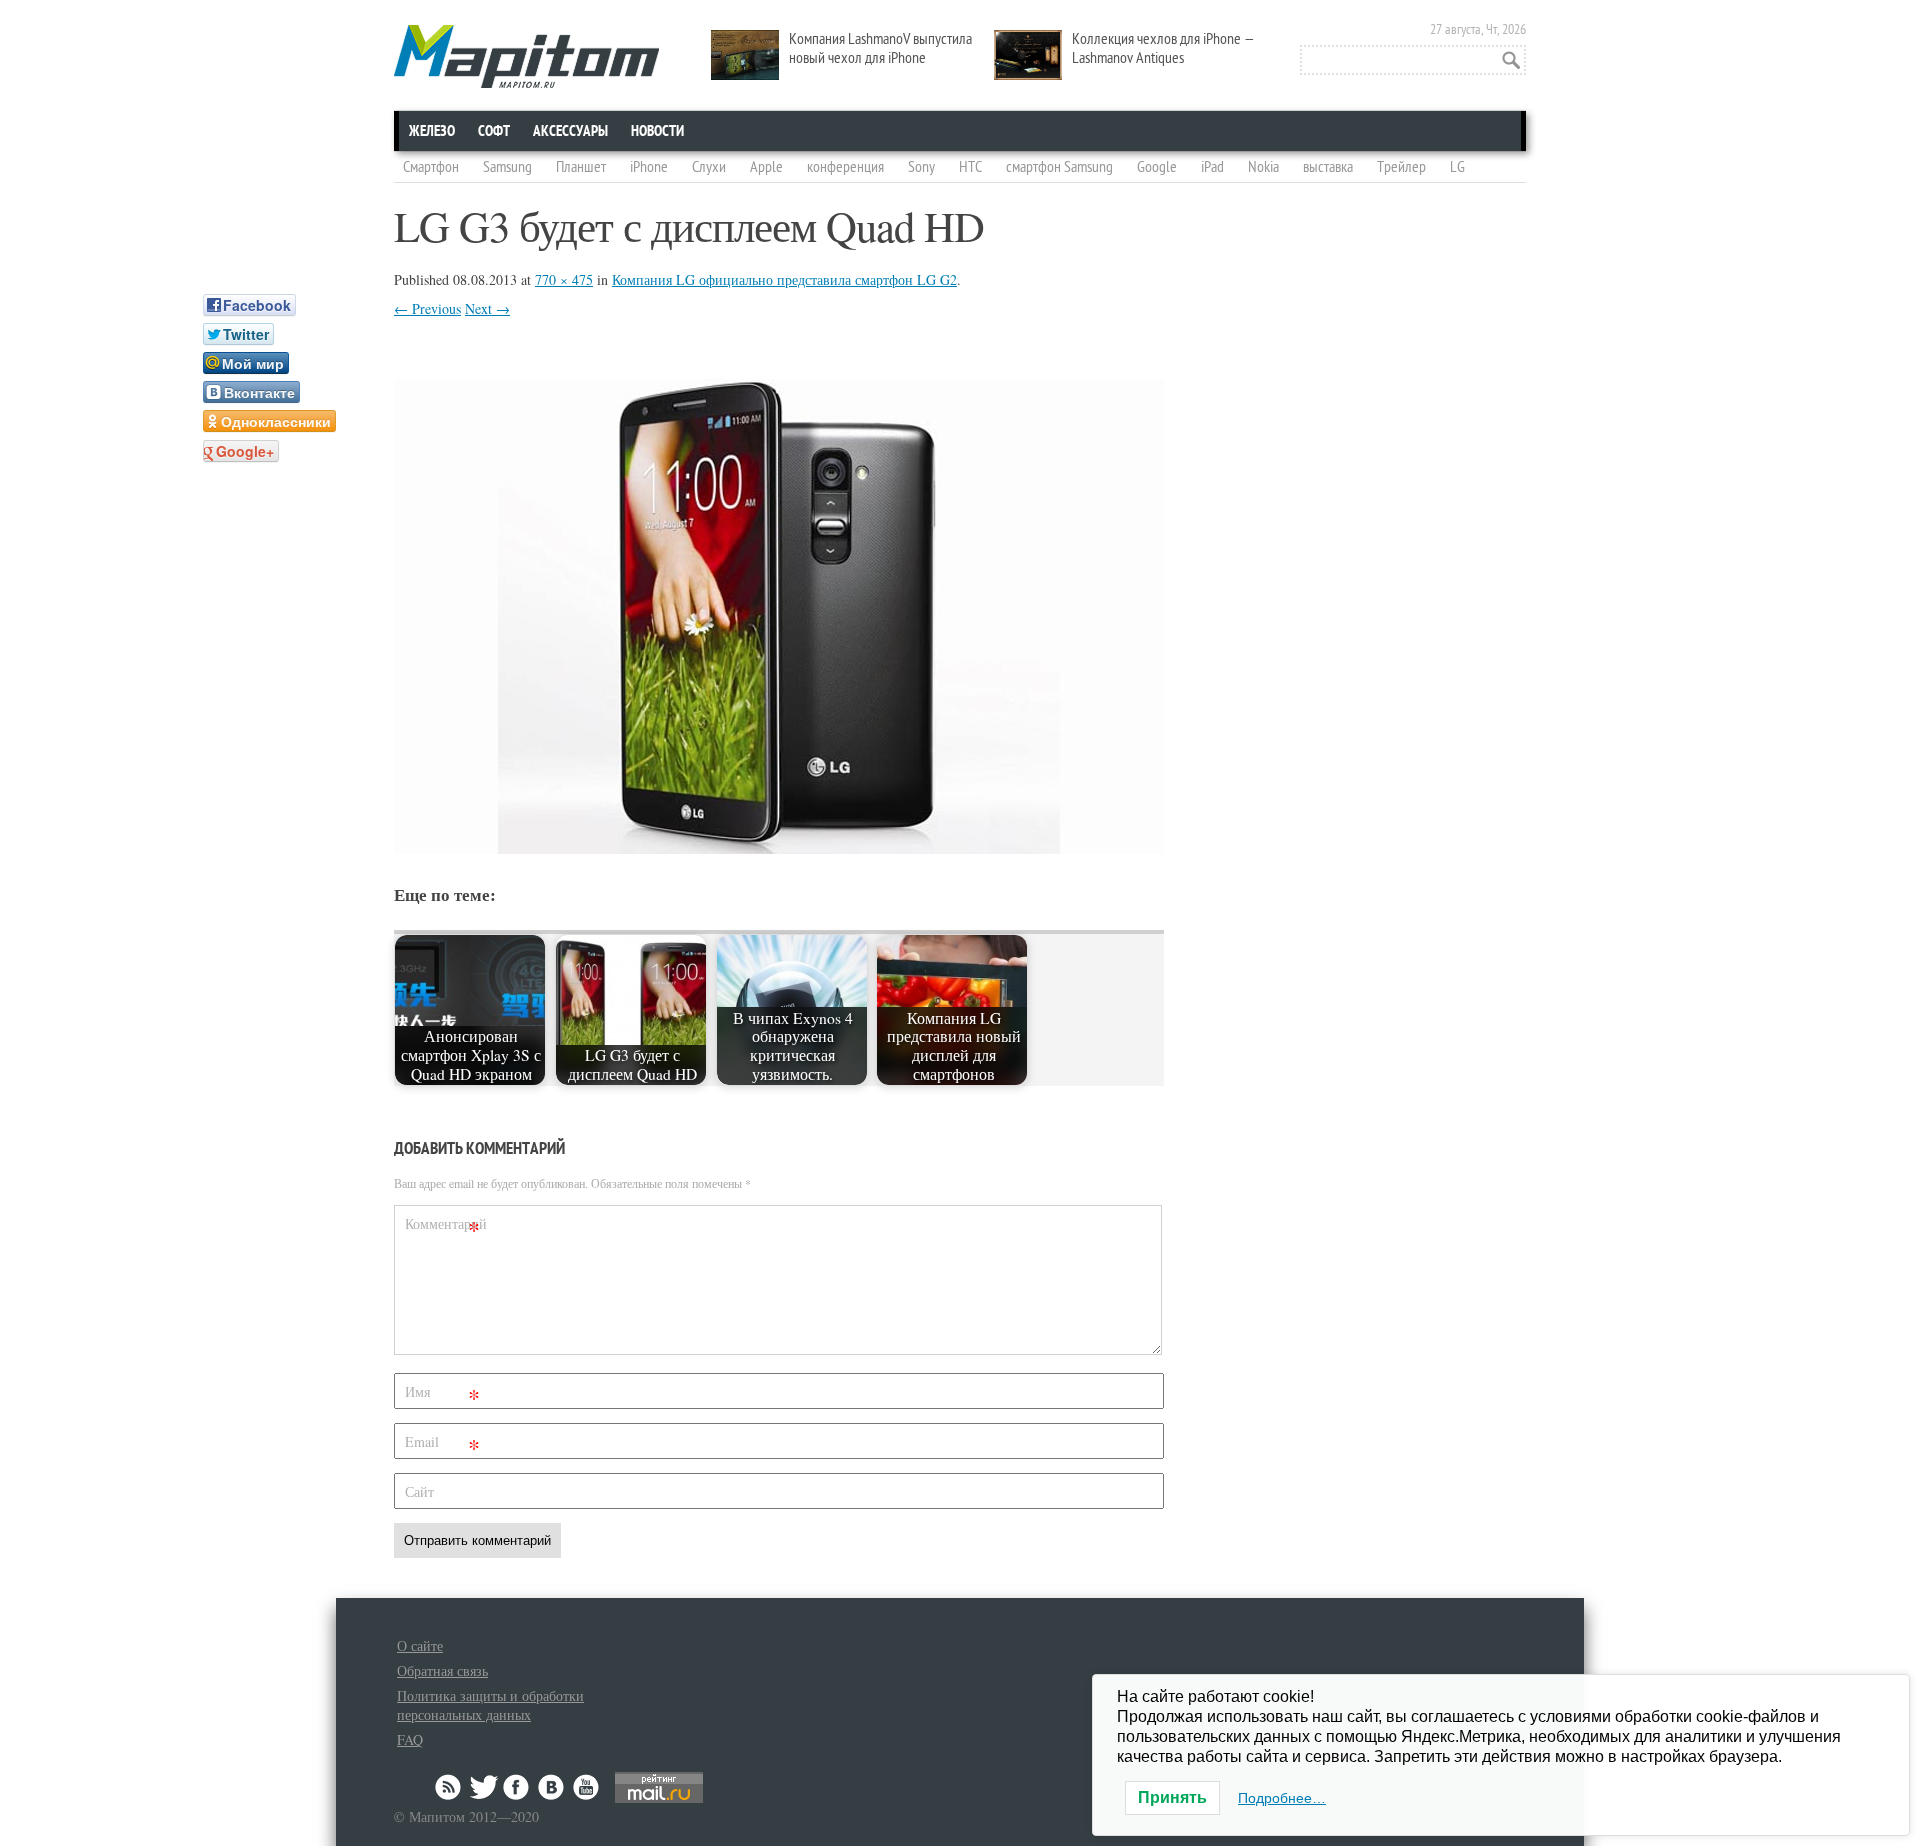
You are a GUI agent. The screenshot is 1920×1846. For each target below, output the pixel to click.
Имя (442, 1395)
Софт (494, 131)
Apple (766, 167)
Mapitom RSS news (450, 1787)
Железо (432, 131)
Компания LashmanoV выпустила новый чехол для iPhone (880, 48)
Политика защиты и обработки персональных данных (490, 1705)
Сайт (419, 1491)
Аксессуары (570, 131)
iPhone (649, 167)
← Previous (427, 308)
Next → (487, 308)
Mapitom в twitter (484, 1787)
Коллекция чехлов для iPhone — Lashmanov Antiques (1163, 48)
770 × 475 (564, 279)
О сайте (420, 1645)
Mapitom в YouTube (586, 1787)
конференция (845, 167)
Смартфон (431, 167)
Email (442, 1445)
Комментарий (445, 1227)
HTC (970, 167)
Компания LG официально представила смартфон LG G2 (784, 279)
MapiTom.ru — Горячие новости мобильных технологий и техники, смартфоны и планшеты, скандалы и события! (526, 56)
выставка (1328, 167)
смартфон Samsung (1059, 167)
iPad (1212, 167)
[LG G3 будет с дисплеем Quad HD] (779, 847)
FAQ (410, 1739)
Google (1157, 167)
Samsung (507, 167)
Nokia (1263, 167)
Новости (657, 131)
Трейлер (1401, 167)
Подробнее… (1282, 1798)
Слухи (709, 167)
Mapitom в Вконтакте (552, 1787)
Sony (921, 167)
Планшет (581, 167)
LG (1457, 167)
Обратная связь (442, 1670)
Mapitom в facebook (518, 1787)
